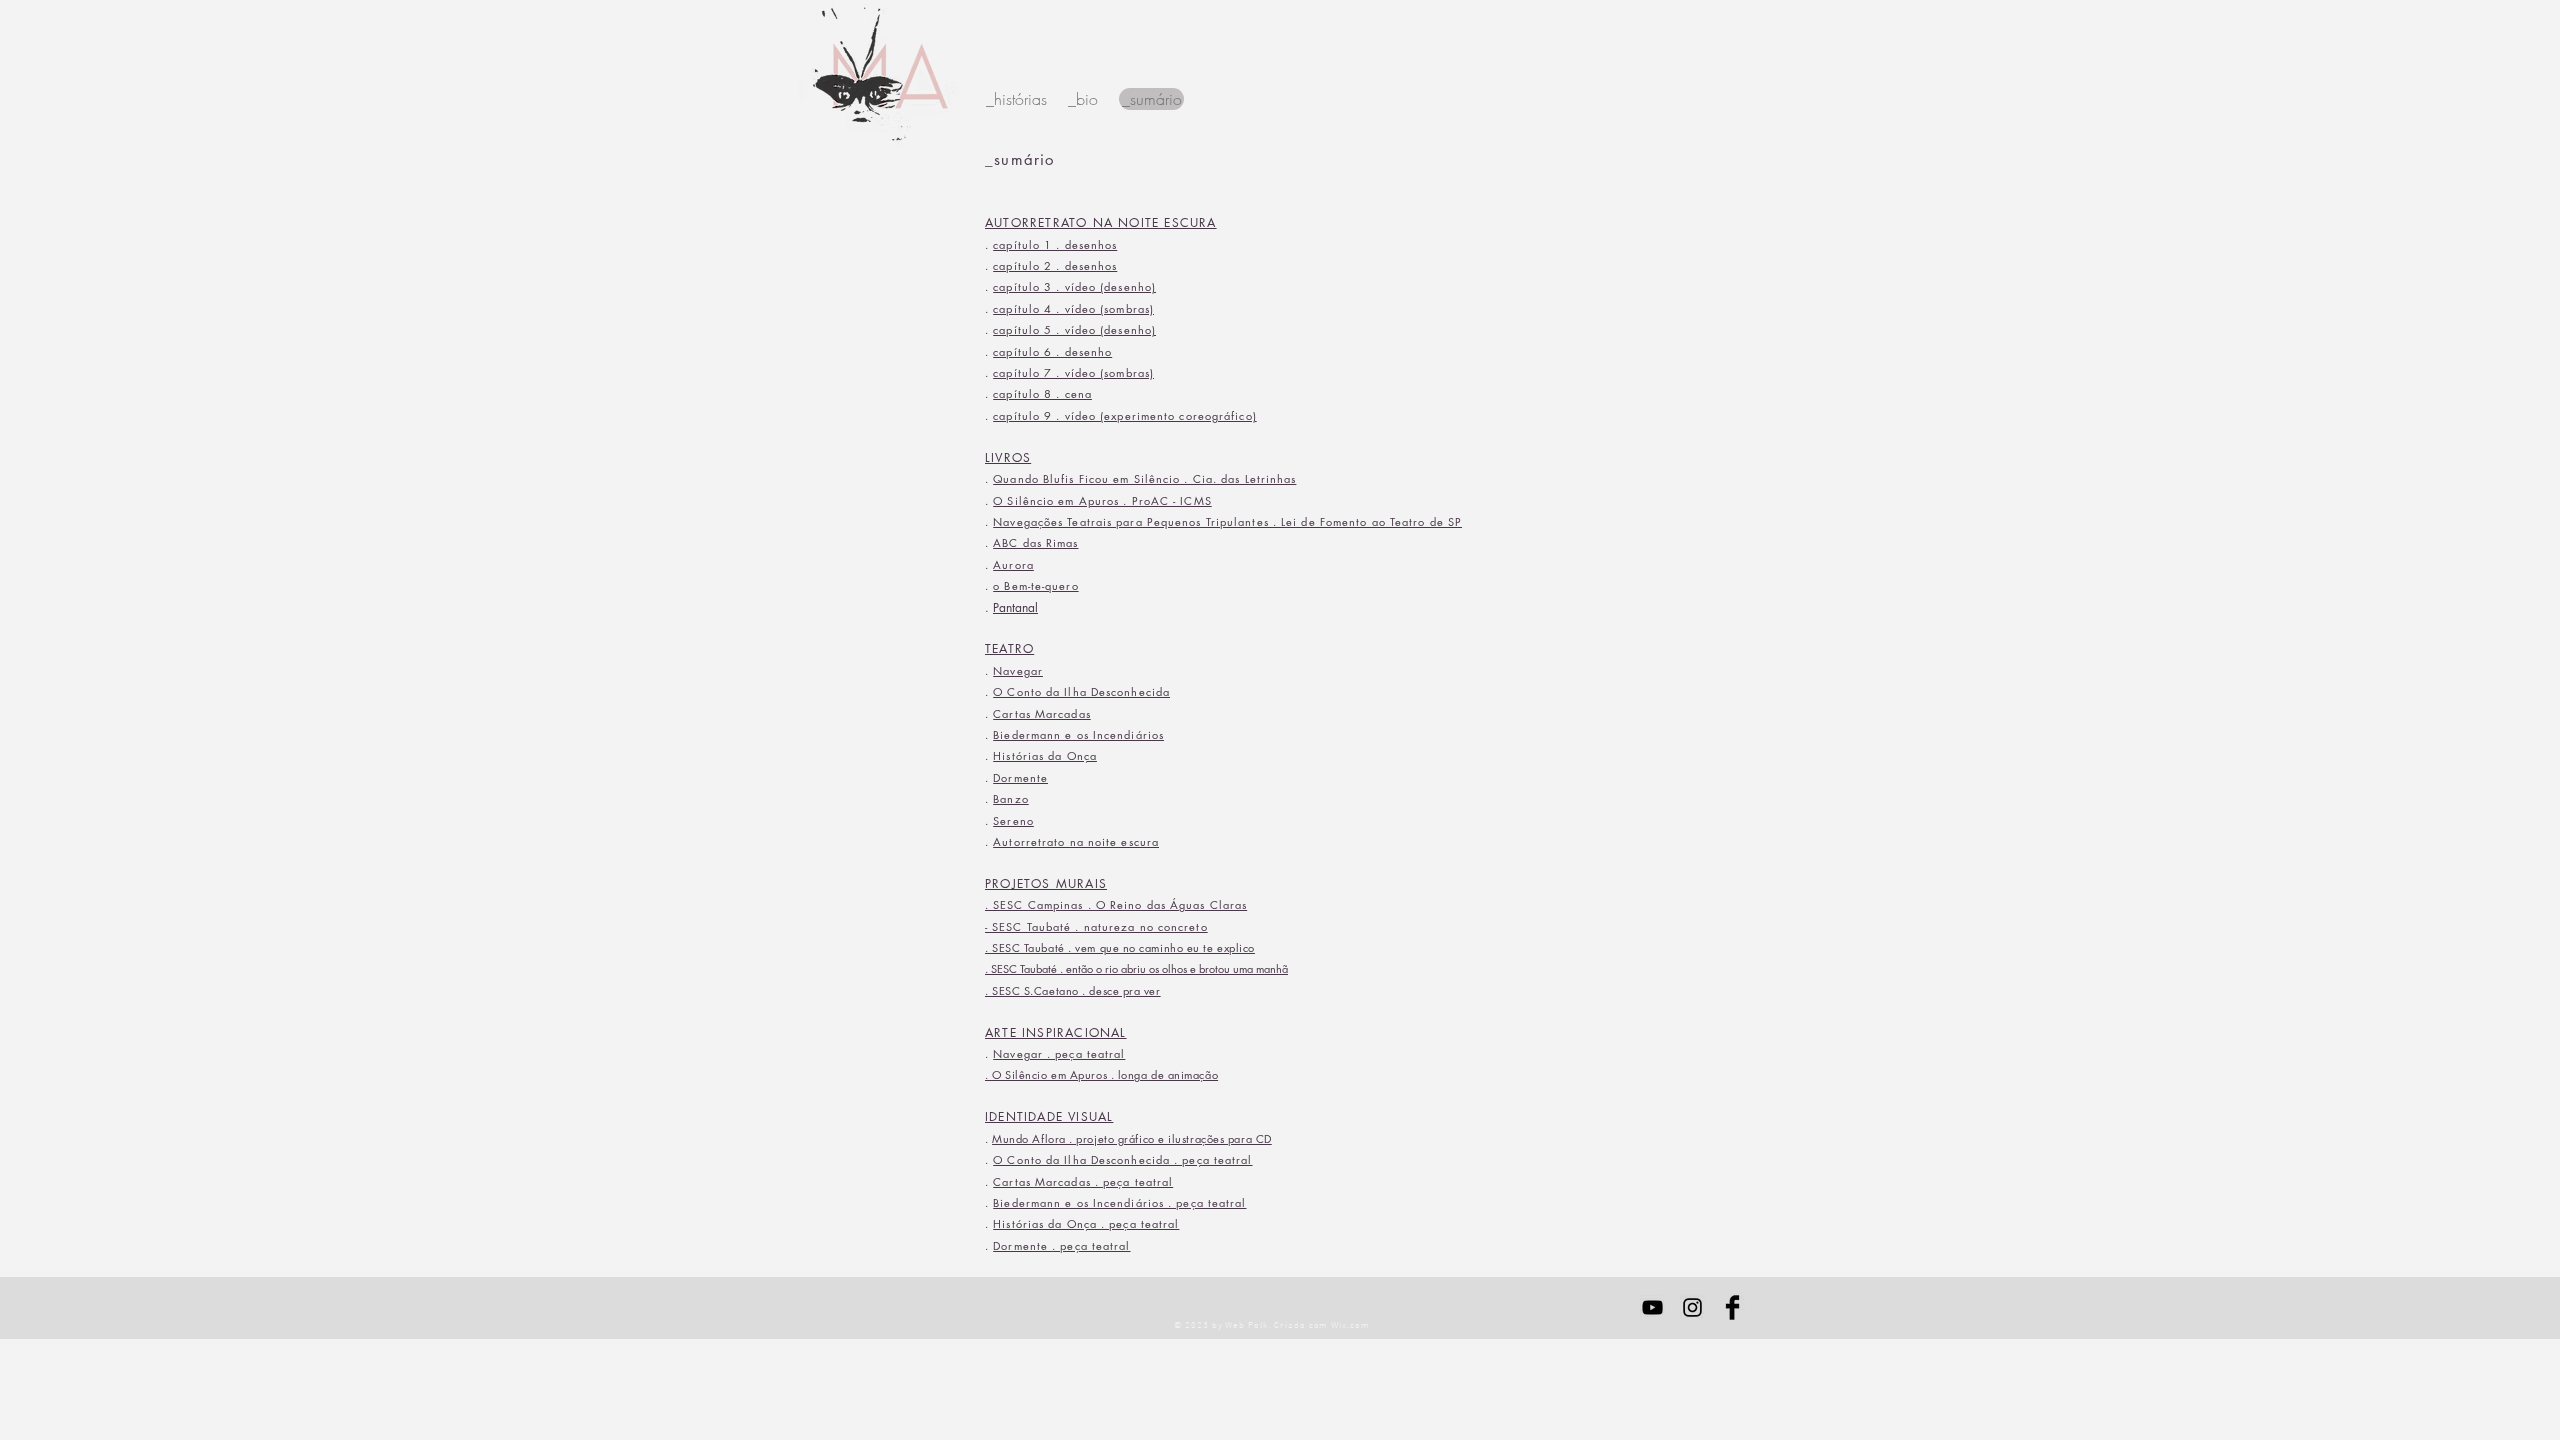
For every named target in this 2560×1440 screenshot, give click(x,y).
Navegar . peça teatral (1059, 1053)
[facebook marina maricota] (1732, 1307)
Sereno (1013, 820)
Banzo (1011, 798)
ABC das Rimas (1035, 542)
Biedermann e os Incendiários (1078, 734)
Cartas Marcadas (1042, 713)
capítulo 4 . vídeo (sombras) (1073, 308)
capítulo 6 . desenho (1052, 351)
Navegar (1018, 670)
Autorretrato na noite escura (1076, 841)
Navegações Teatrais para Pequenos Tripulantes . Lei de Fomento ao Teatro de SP (1227, 521)
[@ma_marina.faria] (1692, 1307)
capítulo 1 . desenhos (1055, 244)
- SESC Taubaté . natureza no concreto (1096, 926)
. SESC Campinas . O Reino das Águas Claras (1116, 904)
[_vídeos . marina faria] (1652, 1307)
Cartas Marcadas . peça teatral (1083, 1181)
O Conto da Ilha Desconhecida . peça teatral (1122, 1159)
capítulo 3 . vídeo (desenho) (1074, 286)
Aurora (1013, 564)
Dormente (1020, 777)
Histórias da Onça (1045, 755)
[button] (1151, 99)
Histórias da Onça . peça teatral (1086, 1223)
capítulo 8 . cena (1042, 393)
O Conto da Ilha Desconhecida (1081, 691)
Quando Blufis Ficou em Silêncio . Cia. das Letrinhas (1144, 478)
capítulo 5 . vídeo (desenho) (1074, 329)
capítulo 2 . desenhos (1055, 265)
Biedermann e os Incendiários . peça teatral (1119, 1202)
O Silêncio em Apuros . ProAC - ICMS (1102, 500)
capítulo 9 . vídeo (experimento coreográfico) (1125, 415)
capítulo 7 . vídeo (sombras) (1073, 372)
